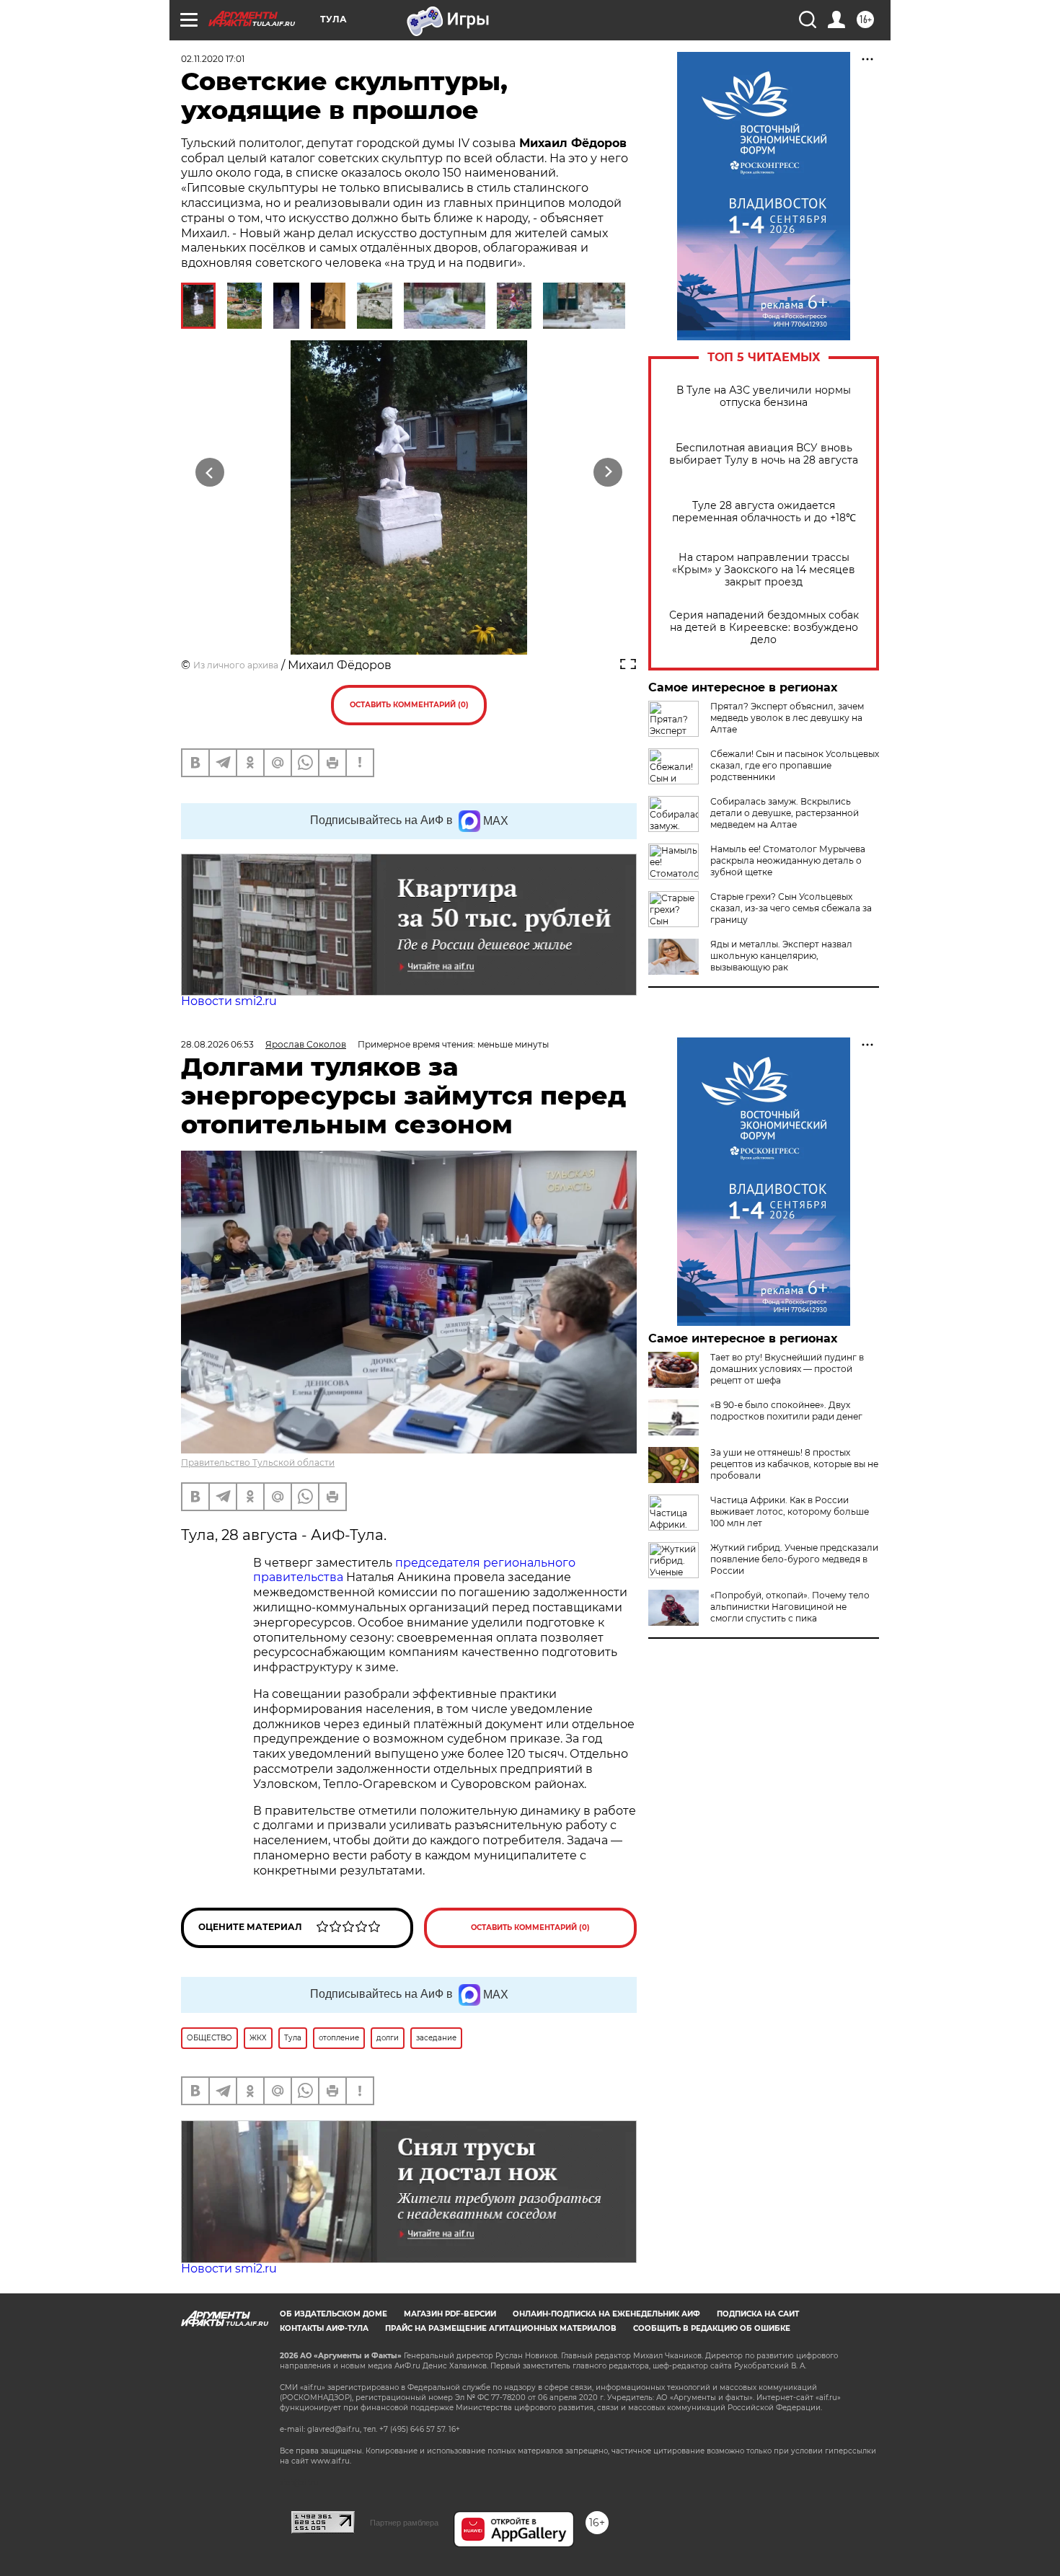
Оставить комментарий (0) (409, 705)
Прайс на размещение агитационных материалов (501, 2328)
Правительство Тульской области (258, 1462)
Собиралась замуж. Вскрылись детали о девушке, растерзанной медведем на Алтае (785, 813)
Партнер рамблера (404, 2523)
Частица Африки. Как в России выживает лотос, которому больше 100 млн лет (790, 1511)
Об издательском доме (334, 2314)
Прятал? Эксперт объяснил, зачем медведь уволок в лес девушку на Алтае (787, 718)
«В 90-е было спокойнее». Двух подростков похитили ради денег (786, 1411)
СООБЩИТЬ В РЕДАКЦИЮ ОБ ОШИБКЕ (712, 2328)
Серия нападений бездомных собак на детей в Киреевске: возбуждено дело (764, 628)
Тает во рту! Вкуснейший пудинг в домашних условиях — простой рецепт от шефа (787, 1369)
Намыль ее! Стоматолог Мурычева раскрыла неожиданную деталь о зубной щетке (788, 860)
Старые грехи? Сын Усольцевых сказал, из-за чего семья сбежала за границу (791, 908)
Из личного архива (236, 665)
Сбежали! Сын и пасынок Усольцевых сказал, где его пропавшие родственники (795, 765)
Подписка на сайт (758, 2314)
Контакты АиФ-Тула (324, 2328)
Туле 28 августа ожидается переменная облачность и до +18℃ (764, 512)
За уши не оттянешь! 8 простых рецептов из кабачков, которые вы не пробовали (794, 1464)
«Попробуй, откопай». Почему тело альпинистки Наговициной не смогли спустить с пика (790, 1607)
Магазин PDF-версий (450, 2314)
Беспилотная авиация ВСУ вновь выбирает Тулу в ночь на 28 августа (764, 454)
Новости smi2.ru (229, 1001)
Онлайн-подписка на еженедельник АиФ (606, 2314)
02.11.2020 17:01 (213, 59)
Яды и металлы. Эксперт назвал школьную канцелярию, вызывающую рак (781, 956)
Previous (210, 473)
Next (608, 473)
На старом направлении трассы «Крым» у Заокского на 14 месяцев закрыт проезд (764, 570)
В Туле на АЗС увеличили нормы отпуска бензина (764, 397)
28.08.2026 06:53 (217, 1044)
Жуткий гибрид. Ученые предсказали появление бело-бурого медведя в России (794, 1559)
